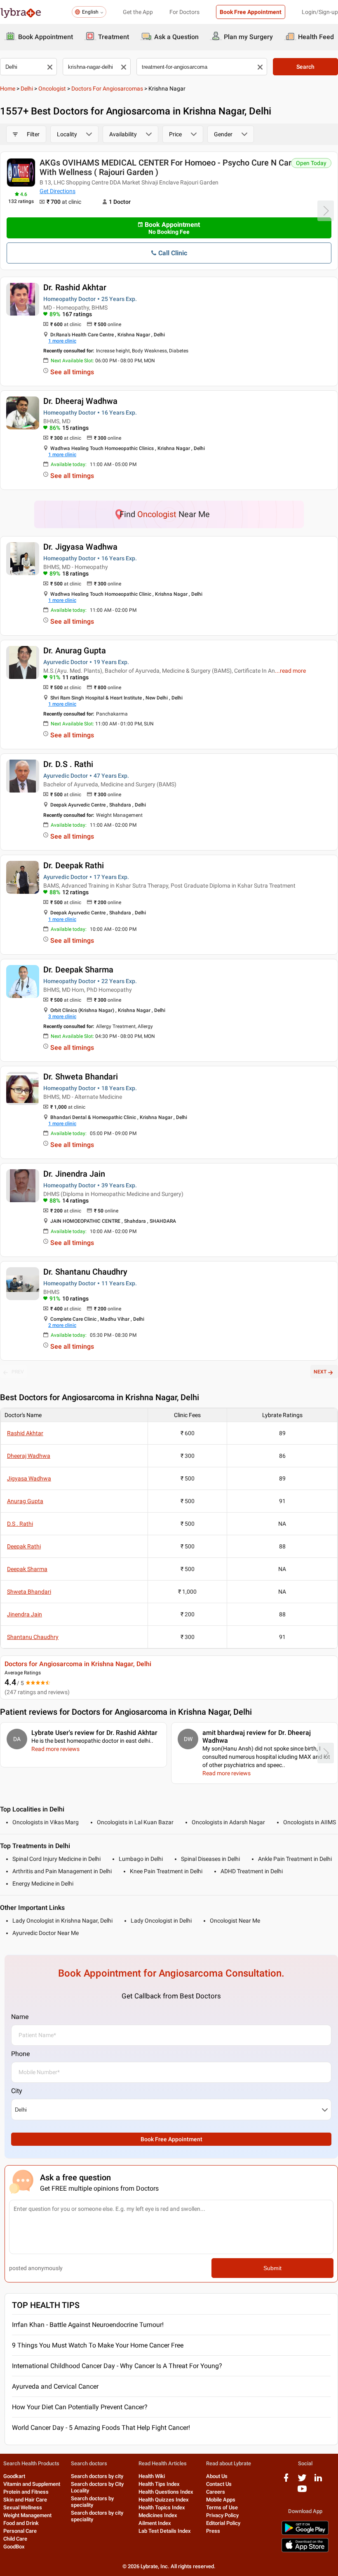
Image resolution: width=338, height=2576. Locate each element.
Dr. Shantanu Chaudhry (85, 1272)
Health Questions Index (166, 2492)
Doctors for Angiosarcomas (107, 89)
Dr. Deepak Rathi (74, 865)
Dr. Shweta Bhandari (81, 1077)
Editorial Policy (223, 2523)
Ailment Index (155, 2523)
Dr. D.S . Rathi (68, 764)
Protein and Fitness (26, 2492)
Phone (20, 2054)
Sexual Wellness (23, 2507)
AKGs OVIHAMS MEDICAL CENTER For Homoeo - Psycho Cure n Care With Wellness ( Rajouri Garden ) (168, 167)
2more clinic (62, 1325)
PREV (18, 1372)
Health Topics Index (162, 2507)
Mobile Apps (221, 2500)
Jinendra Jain (25, 1614)
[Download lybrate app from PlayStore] (305, 2533)
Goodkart (14, 2476)
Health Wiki (152, 2476)
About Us (217, 2476)
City (17, 2091)
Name (20, 2017)
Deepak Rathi (24, 1546)
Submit (272, 2268)
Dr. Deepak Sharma (78, 970)
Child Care (15, 2539)
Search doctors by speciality (92, 2502)
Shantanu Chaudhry (33, 1637)
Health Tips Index (159, 2484)
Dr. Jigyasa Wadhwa (80, 547)
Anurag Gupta (25, 1501)
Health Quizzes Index (164, 2500)
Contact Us (219, 2484)
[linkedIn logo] (318, 2481)
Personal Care (20, 2531)
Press (213, 2531)
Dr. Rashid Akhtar (75, 287)
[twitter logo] (302, 2481)
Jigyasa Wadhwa (29, 1478)
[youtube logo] (302, 2492)
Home (8, 89)
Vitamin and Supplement (32, 2484)
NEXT (320, 1372)
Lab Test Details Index (165, 2531)
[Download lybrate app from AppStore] (305, 2551)
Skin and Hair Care (25, 2500)
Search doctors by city (97, 2476)
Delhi (27, 89)
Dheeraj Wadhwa (29, 1456)
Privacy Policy (222, 2515)
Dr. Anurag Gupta (75, 650)
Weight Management (27, 2515)
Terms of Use (222, 2507)
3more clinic (62, 1016)
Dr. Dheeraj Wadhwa (80, 401)
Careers (216, 2492)
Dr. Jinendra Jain (74, 1174)
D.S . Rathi (20, 1524)
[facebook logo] (286, 2481)
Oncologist (52, 89)
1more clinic (62, 341)
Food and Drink (21, 2523)
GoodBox (14, 2547)
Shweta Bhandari (29, 1592)
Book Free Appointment (251, 12)
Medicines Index (158, 2515)
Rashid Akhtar (25, 1433)
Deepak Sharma (27, 1569)
